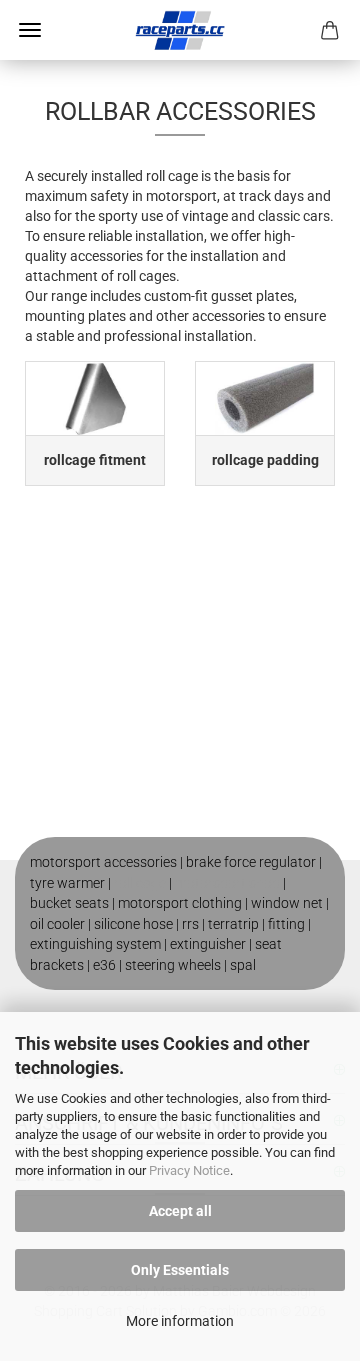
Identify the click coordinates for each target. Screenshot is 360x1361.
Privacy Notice (189, 1170)
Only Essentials (180, 1270)
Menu (30, 30)
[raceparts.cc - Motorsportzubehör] (180, 30)
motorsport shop (227, 883)
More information (180, 1321)
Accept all (180, 1211)
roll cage (140, 883)
